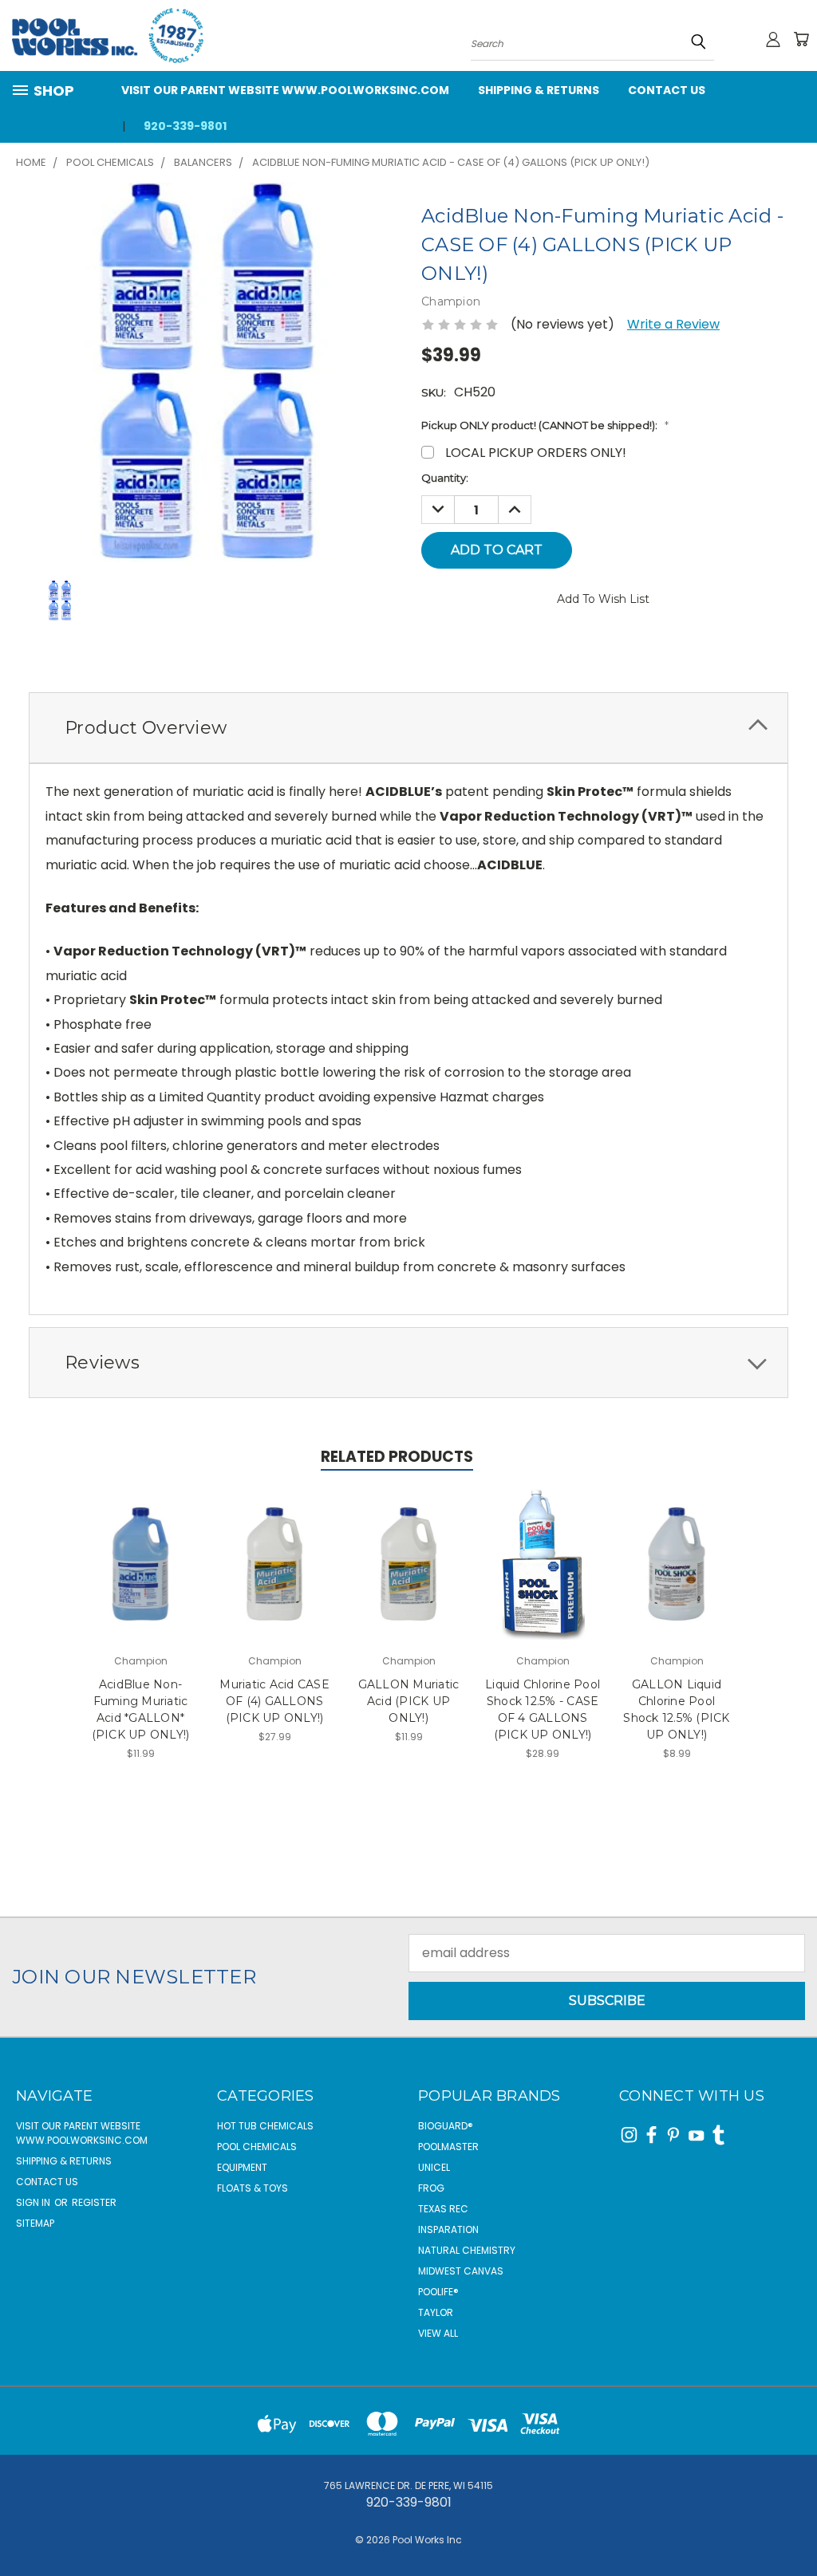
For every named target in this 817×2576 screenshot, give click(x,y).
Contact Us (667, 90)
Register (94, 2202)
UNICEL (434, 2167)
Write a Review (673, 324)
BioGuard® (446, 2126)
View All (438, 2333)
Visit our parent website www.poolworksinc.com (285, 90)
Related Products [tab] (397, 1457)
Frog (431, 2188)
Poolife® (438, 2292)
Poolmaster (448, 2147)
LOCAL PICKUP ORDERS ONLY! (536, 453)
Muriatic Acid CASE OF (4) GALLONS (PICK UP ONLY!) (274, 1701)
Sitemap (35, 2223)
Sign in (34, 2202)
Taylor (436, 2312)
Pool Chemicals (257, 2147)
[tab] (408, 728)
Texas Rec (443, 2209)
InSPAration (448, 2229)
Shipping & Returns (539, 90)
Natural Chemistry (467, 2250)
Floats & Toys (253, 2188)
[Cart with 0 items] (801, 39)
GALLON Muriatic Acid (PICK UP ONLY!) (409, 1701)
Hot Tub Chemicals (265, 2126)
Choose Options (140, 1578)
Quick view (141, 1539)
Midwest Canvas (461, 2271)
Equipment (242, 2167)
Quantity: (445, 478)
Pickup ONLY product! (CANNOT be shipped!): (545, 425)
